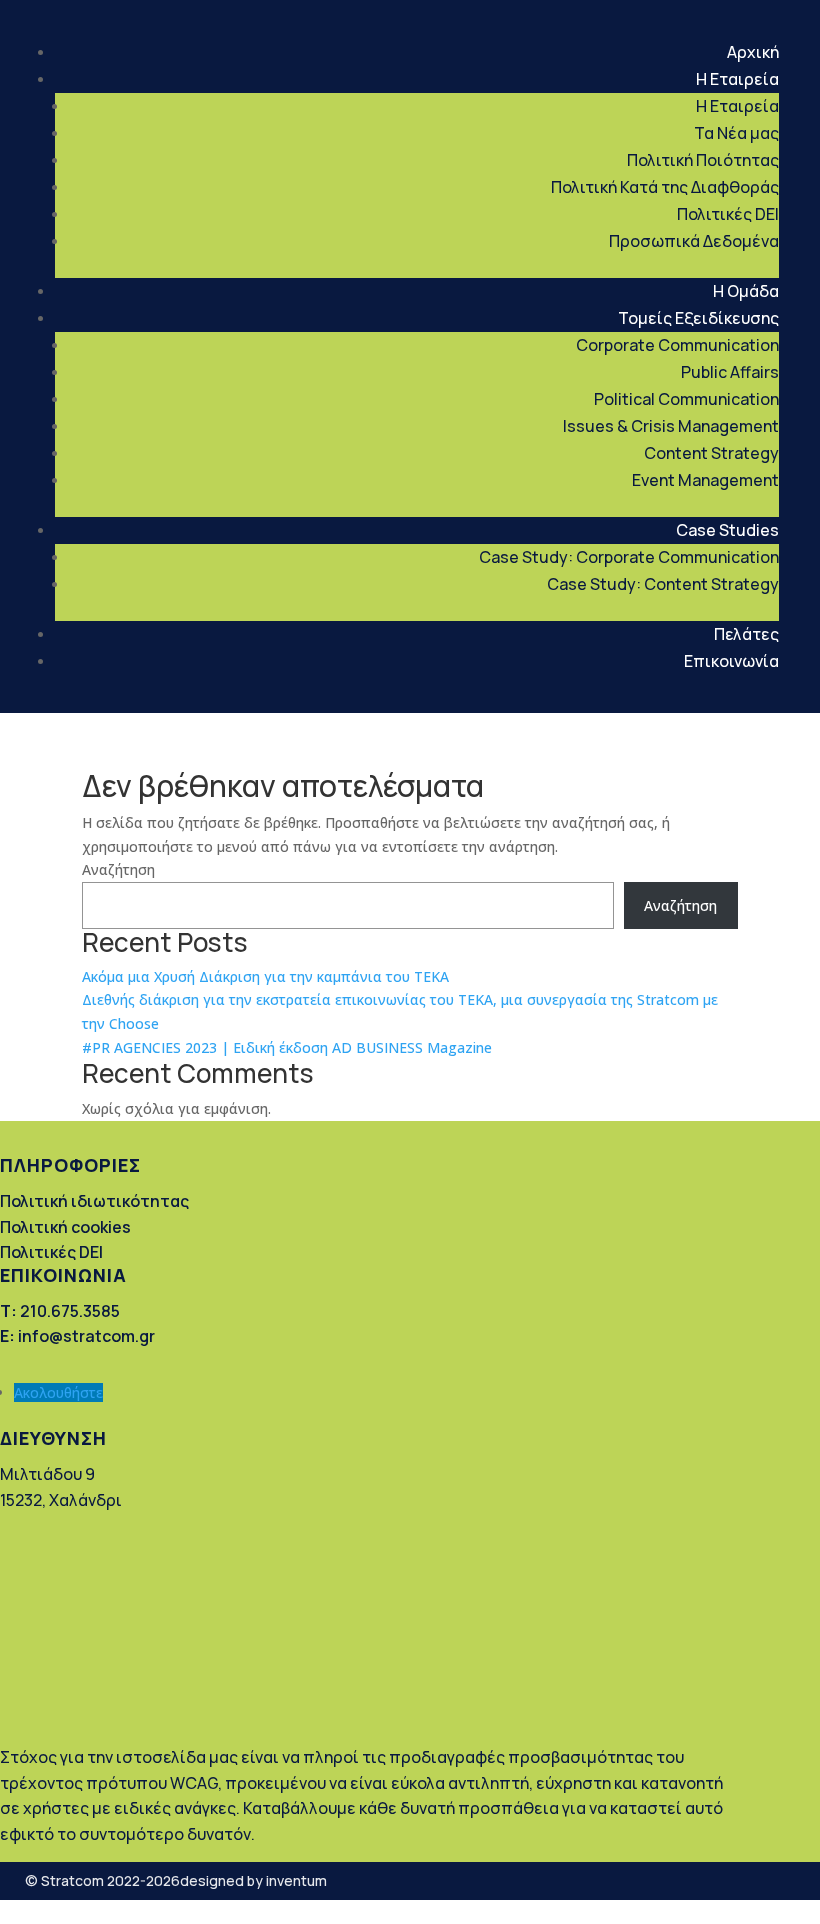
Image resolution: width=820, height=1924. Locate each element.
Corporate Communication (677, 345)
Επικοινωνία (731, 661)
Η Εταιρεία (737, 79)
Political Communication (686, 399)
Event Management (705, 480)
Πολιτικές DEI (728, 214)
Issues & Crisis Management (671, 426)
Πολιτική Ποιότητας (703, 160)
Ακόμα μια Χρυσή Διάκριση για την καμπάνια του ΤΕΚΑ (265, 976)
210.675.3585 (60, 1311)
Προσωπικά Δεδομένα (694, 241)
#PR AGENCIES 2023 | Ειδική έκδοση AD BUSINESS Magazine (287, 1047)
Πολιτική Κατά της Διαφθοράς (665, 187)
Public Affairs (730, 372)
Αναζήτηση (118, 869)
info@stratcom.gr (77, 1336)
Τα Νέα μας (736, 133)
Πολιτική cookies (65, 1227)
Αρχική (753, 52)
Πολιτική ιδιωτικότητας (94, 1201)
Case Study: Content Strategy (663, 584)
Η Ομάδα (746, 291)
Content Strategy (711, 453)
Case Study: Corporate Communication (629, 557)
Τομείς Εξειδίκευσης (698, 318)
